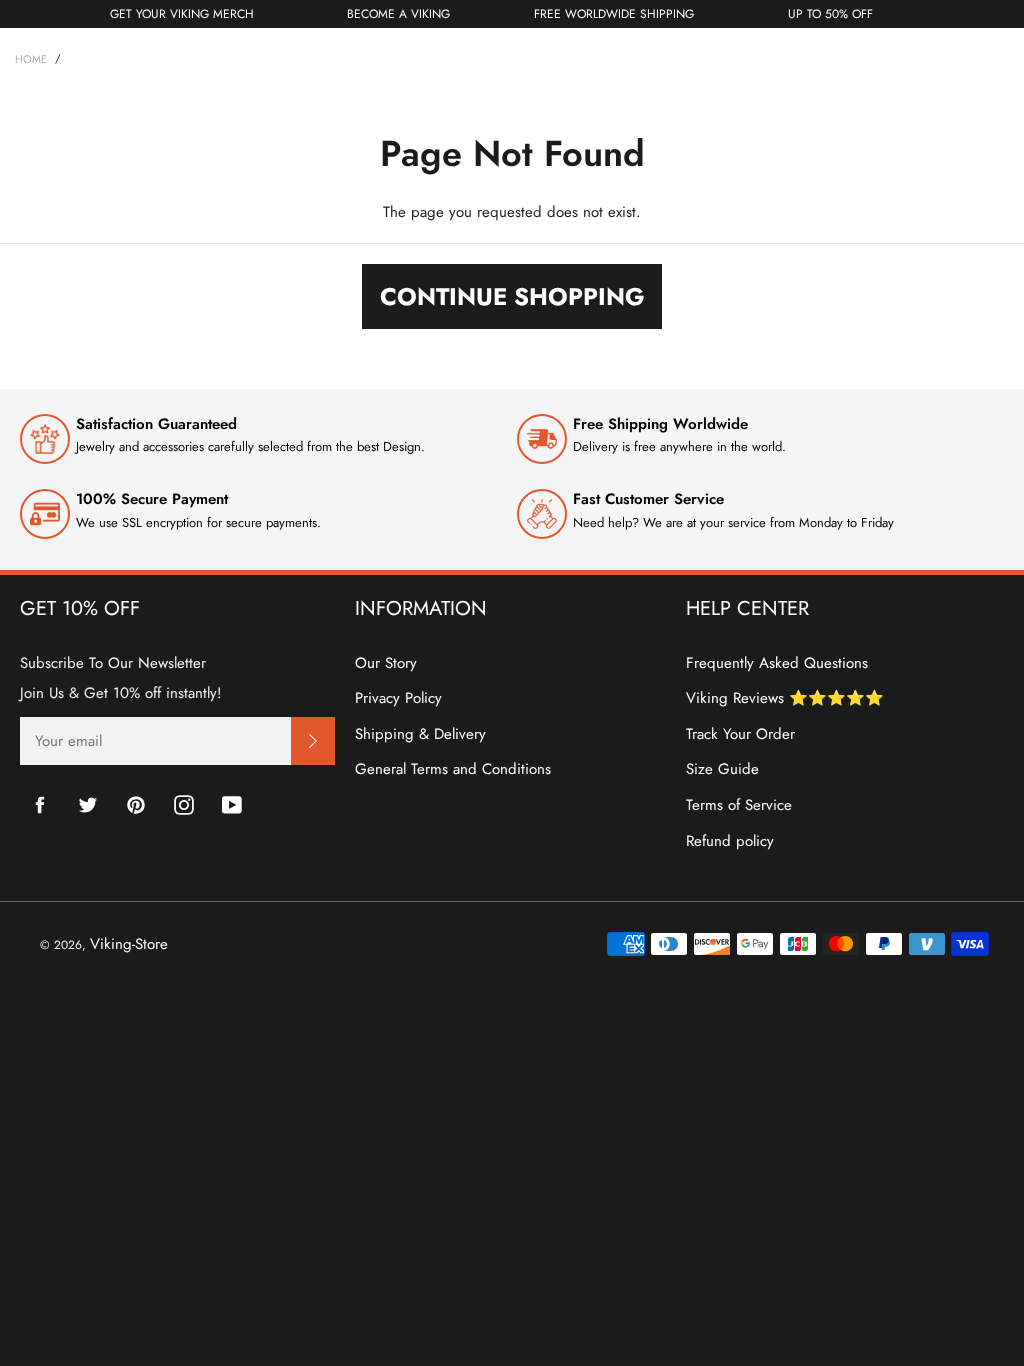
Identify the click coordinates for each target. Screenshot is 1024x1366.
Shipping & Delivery (420, 734)
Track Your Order (740, 734)
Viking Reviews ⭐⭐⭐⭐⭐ (785, 698)
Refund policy (730, 841)
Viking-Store (129, 944)
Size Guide (722, 769)
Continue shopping (512, 296)
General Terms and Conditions (453, 769)
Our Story (386, 663)
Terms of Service (739, 805)
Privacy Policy (398, 698)
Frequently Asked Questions (777, 663)
